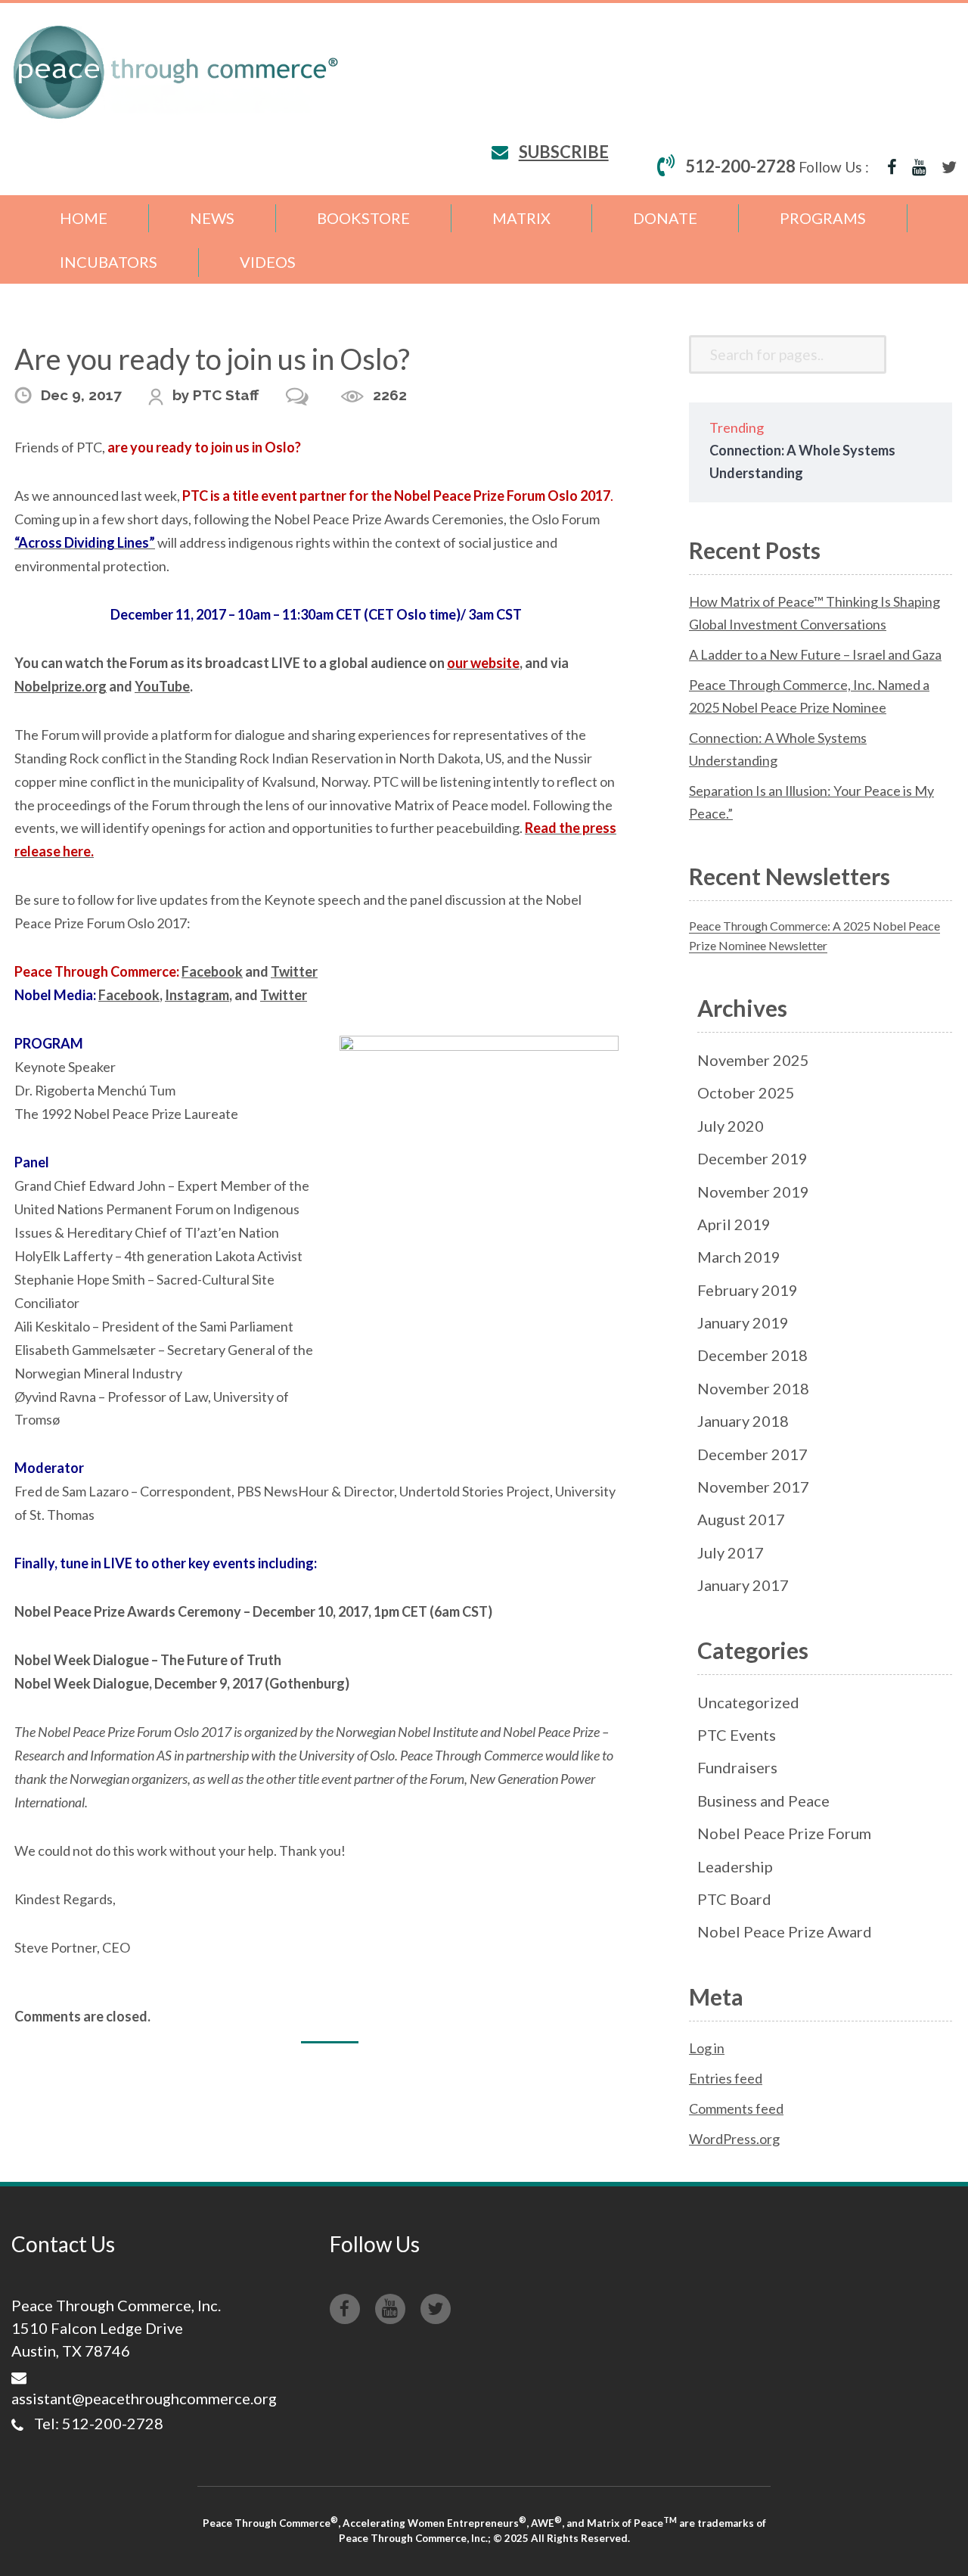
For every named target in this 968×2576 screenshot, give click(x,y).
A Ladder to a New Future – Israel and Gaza (815, 654)
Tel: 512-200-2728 (99, 2423)
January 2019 (743, 1322)
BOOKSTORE (363, 218)
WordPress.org (734, 2139)
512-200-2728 (740, 166)
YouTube (162, 686)
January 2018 (743, 1421)
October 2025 (746, 1092)
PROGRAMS (823, 218)
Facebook (212, 971)
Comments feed (736, 2108)
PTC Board (734, 1899)
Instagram (197, 995)
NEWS (212, 218)
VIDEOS (268, 262)
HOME (84, 218)
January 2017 (743, 1585)
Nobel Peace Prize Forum (784, 1833)
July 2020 (731, 1126)
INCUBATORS (109, 262)
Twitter (294, 971)
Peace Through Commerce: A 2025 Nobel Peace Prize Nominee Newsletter (814, 935)
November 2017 (753, 1487)
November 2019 (753, 1192)
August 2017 (741, 1519)
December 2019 (752, 1158)
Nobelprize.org (60, 686)
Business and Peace (763, 1801)
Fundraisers (737, 1767)
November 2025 (753, 1060)
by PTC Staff (216, 395)
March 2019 (739, 1257)
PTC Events (737, 1735)
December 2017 (752, 1454)
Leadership (735, 1866)
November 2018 (753, 1388)
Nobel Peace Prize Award (785, 1931)
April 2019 (734, 1224)
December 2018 (752, 1355)
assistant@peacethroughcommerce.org (144, 2398)
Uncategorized (748, 1702)
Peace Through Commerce (176, 72)
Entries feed (726, 2078)
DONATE (665, 218)
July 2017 (731, 1552)
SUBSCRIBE (564, 152)
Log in (707, 2048)
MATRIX (521, 218)
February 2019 (748, 1290)
